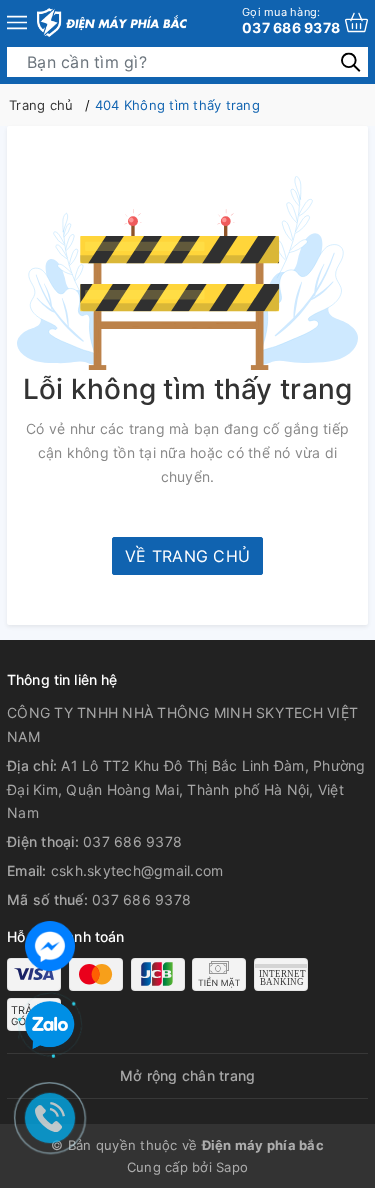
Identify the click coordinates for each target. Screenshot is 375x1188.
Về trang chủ (187, 556)
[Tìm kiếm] (350, 61)
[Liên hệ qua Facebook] (50, 943)
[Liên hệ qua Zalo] (50, 1026)
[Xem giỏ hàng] (356, 22)
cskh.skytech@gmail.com (137, 870)
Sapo (232, 1167)
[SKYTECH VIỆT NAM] (112, 22)
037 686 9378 (291, 20)
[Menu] (17, 22)
